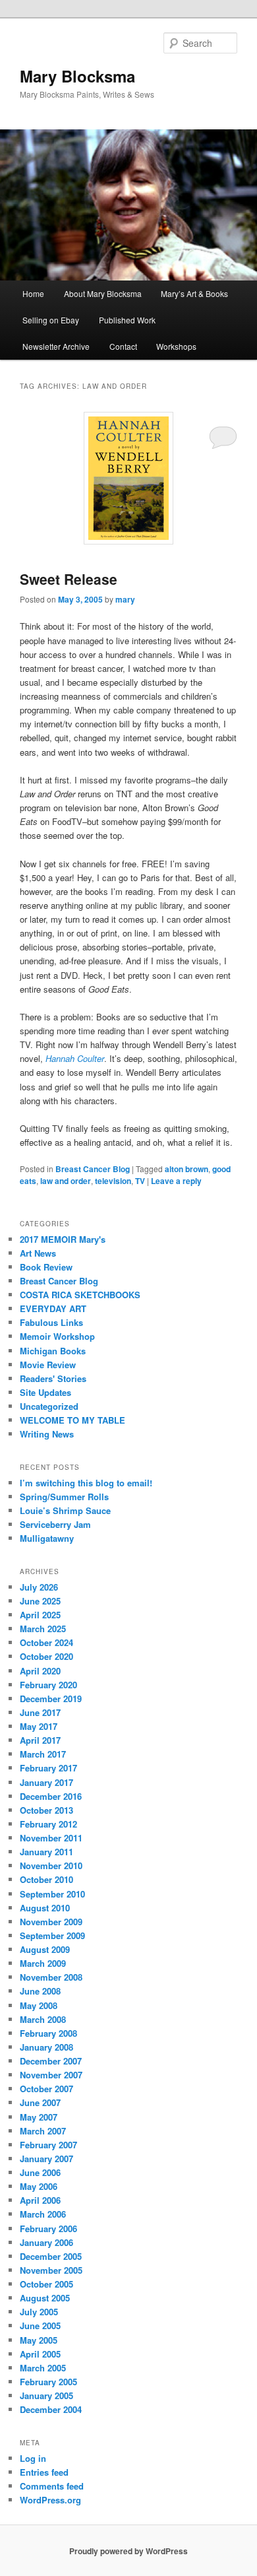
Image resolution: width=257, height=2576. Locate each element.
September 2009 (52, 1935)
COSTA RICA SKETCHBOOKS (80, 1295)
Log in (33, 2458)
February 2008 (48, 2033)
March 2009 (43, 1963)
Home (33, 293)
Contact (123, 346)
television (113, 1181)
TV (140, 1181)
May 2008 (39, 2005)
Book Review (46, 1267)
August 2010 (45, 1908)
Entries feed (44, 2472)
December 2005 (51, 2256)
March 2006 (43, 2214)
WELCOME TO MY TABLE (72, 1420)
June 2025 (40, 1601)
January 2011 (46, 1852)
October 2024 (46, 1642)
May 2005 (39, 2340)
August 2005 (45, 2298)
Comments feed (52, 2486)
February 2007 (48, 2145)
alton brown (186, 1169)
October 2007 (46, 2089)
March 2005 (43, 2368)
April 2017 (40, 1740)
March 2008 (43, 2019)
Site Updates (45, 1392)
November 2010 (51, 1866)
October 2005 (46, 2284)
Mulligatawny (47, 1538)
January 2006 (46, 2242)
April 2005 (40, 2354)
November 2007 (51, 2075)
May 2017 (39, 1726)
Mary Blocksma (77, 76)
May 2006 (39, 2186)
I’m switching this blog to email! (86, 1483)
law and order (66, 1181)
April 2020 (40, 1671)
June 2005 (40, 2326)
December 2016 (51, 1796)
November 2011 (51, 1838)
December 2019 (51, 1699)
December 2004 (51, 2409)
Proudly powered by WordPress (128, 2551)
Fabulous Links (51, 1322)
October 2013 (46, 1810)
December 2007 (51, 2061)
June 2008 (40, 1991)
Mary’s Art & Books (194, 293)
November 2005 (51, 2270)
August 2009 (45, 1949)
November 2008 (51, 1977)
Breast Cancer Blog (93, 1169)
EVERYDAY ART (53, 1308)
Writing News (47, 1434)
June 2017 (40, 1712)
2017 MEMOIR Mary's (63, 1239)
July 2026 (39, 1587)
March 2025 (43, 1629)
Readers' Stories (53, 1378)
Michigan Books (53, 1351)
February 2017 (48, 1768)
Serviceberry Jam (55, 1524)
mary (125, 599)
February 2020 (48, 1685)
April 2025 (40, 1615)
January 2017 (46, 1782)
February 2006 (48, 2229)
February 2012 (48, 1824)
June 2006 (40, 2172)
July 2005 (39, 2312)
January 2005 (46, 2395)
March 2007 (43, 2131)
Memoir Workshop (57, 1336)
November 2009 (51, 1922)
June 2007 (40, 2102)
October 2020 (46, 1656)
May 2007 (39, 2117)
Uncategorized (49, 1406)
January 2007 (46, 2159)
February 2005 (48, 2382)
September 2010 (52, 1894)
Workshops (176, 346)
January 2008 (46, 2047)
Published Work (127, 320)
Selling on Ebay (51, 320)
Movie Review (48, 1365)
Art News (38, 1253)
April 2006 (40, 2200)
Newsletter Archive (56, 346)
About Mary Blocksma (103, 293)
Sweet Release (69, 579)
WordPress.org (50, 2500)
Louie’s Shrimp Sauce (65, 1510)
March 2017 (43, 1754)
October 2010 (46, 1879)
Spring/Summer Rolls (64, 1497)
